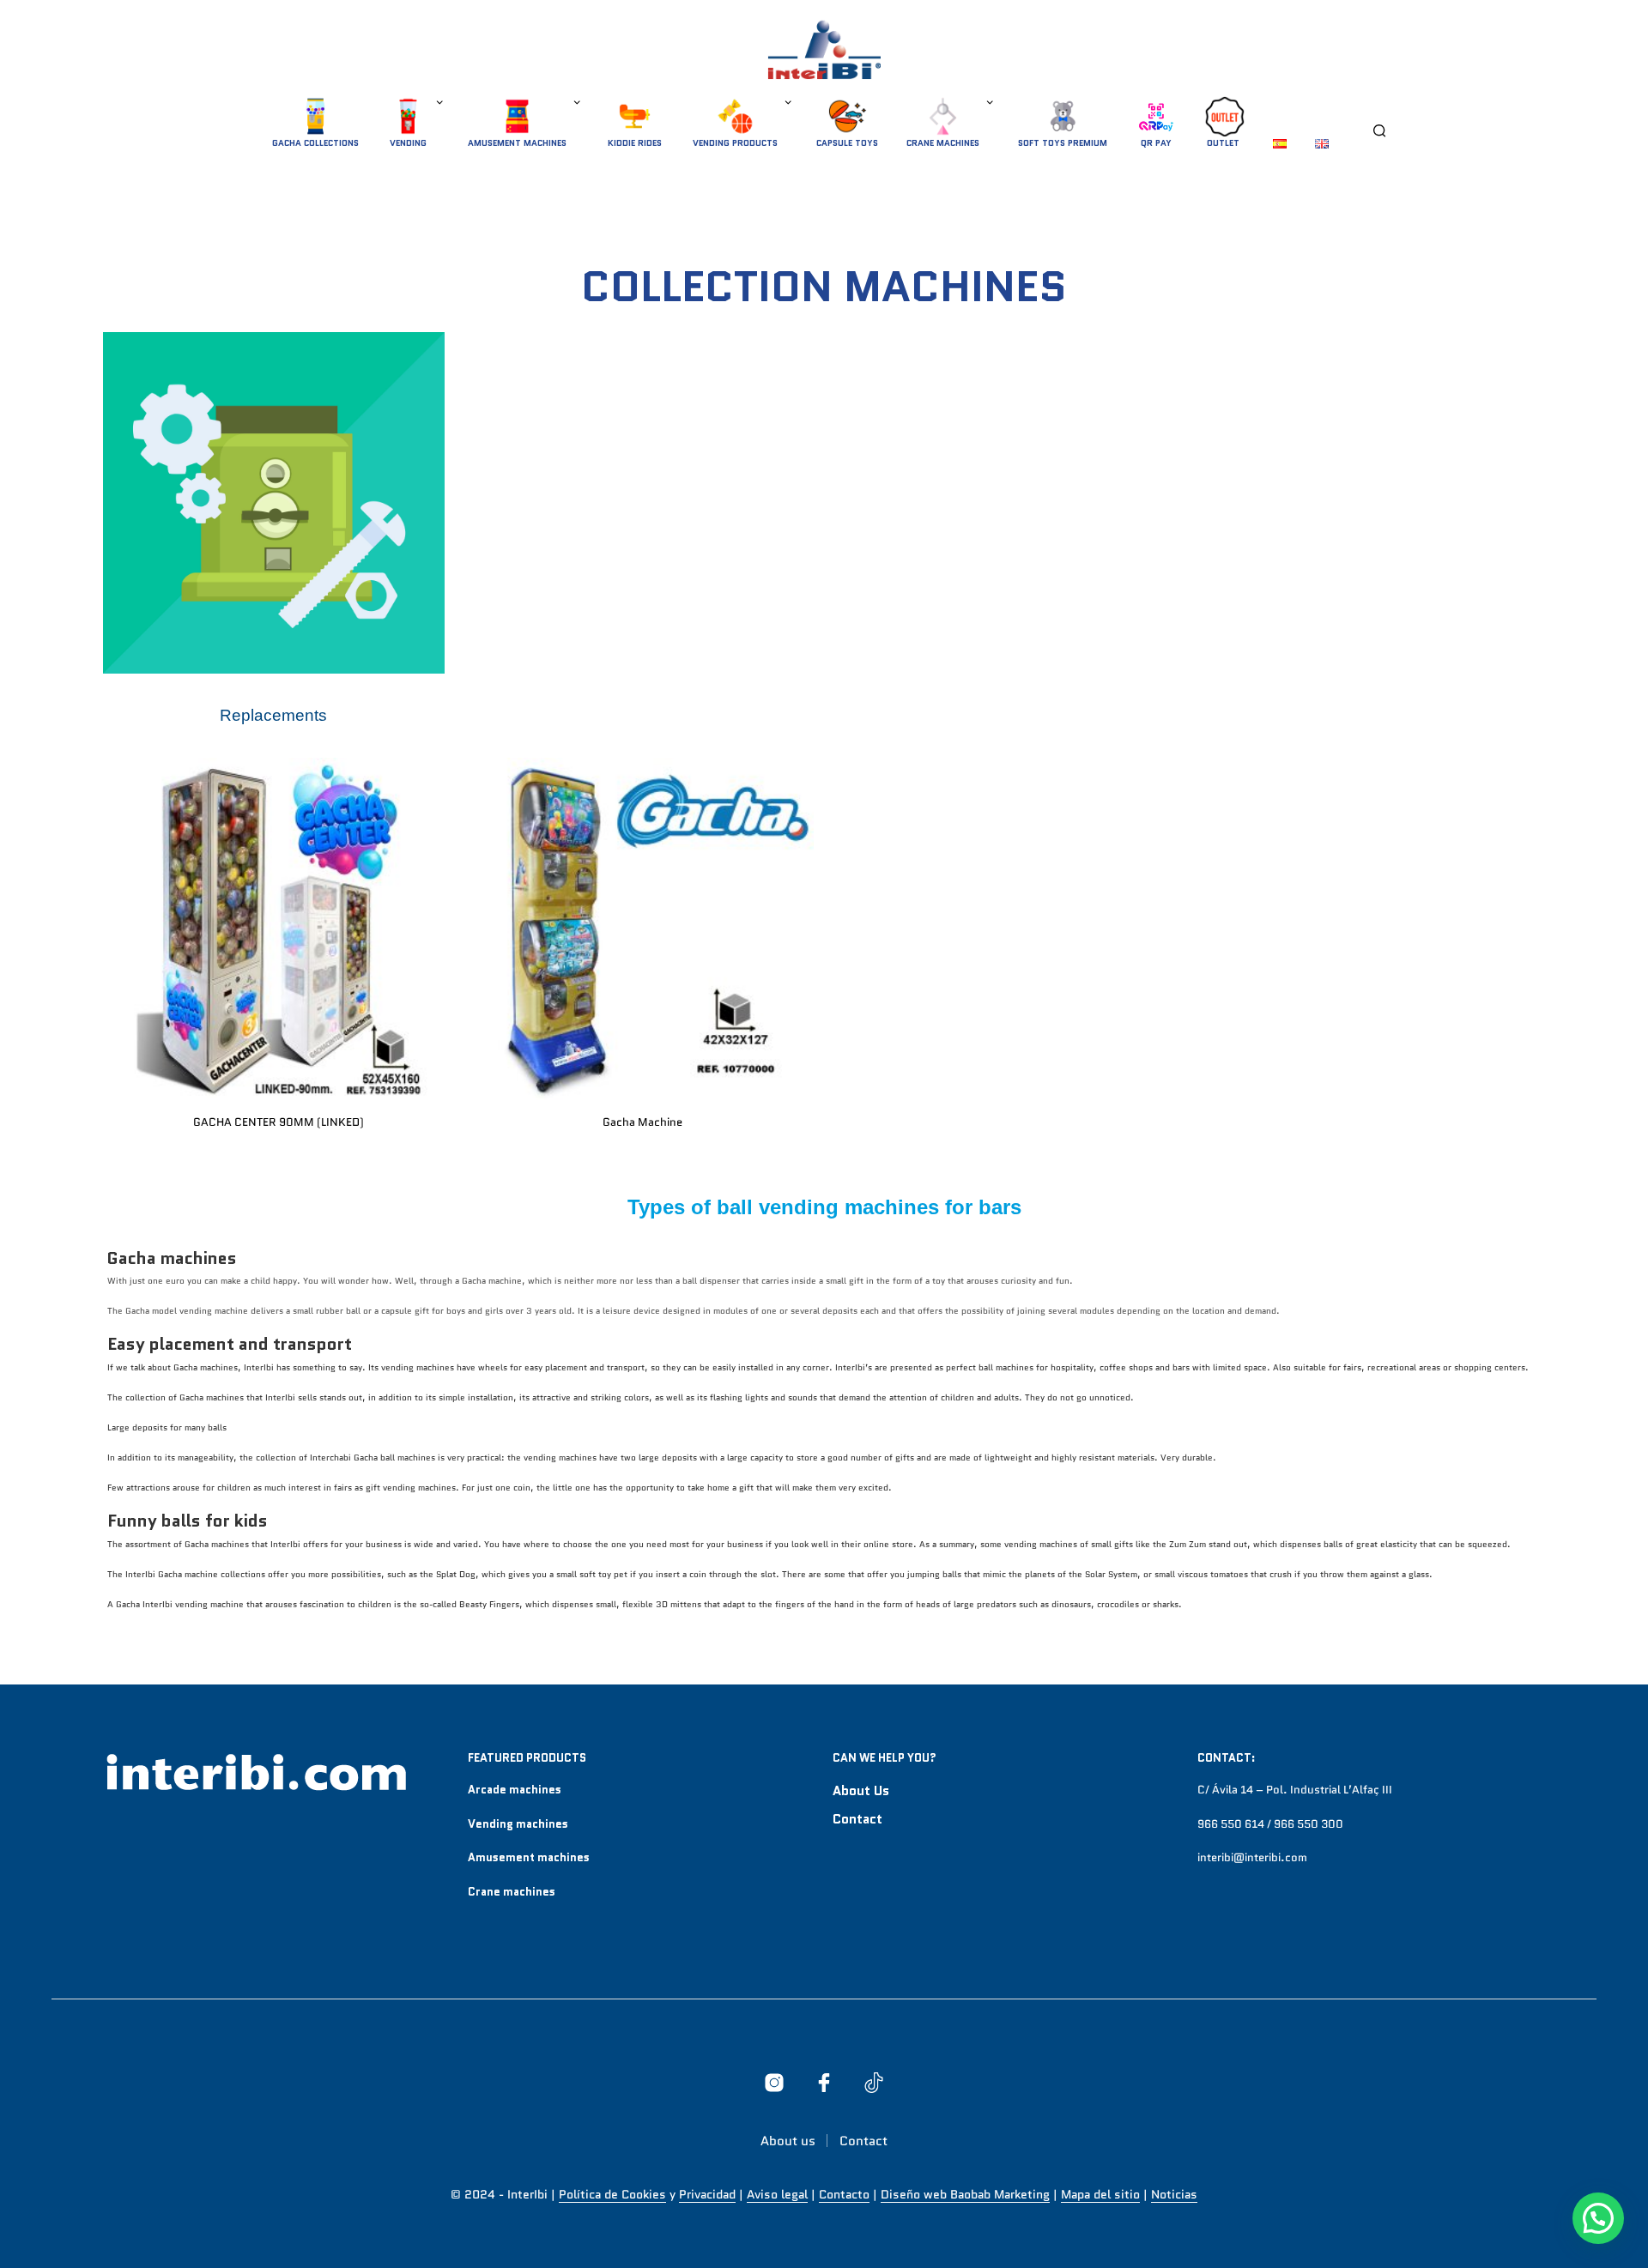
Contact (857, 1819)
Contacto (844, 2195)
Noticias (1174, 2195)
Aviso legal (777, 2195)
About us (861, 1791)
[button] (1598, 2218)
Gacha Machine (642, 1122)
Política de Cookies (612, 2195)
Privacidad (707, 2195)
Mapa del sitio (1100, 2195)
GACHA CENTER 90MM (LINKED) (279, 1122)
